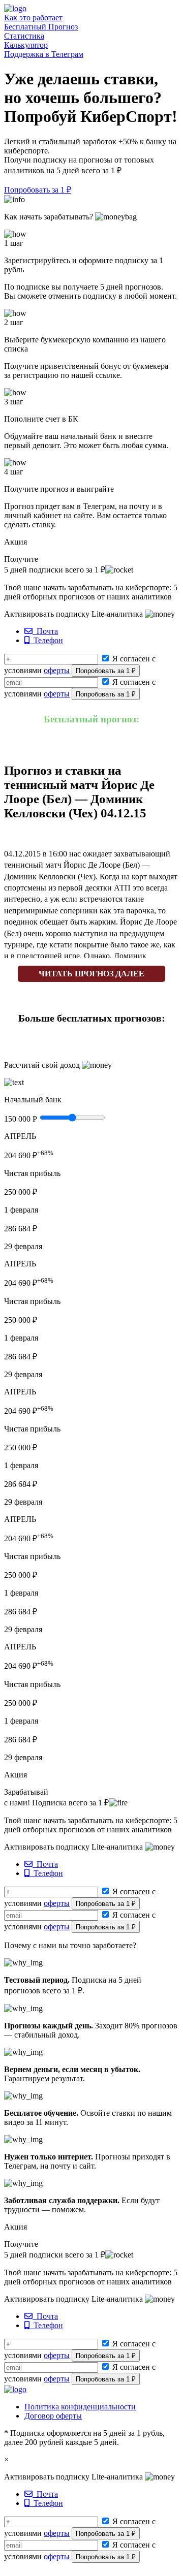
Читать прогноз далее (91, 974)
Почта (45, 631)
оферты (57, 670)
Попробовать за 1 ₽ (38, 190)
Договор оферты (53, 2416)
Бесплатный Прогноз (41, 27)
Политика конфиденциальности (80, 2407)
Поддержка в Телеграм (44, 54)
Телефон (46, 640)
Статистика (24, 36)
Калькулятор (26, 45)
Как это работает (33, 18)
